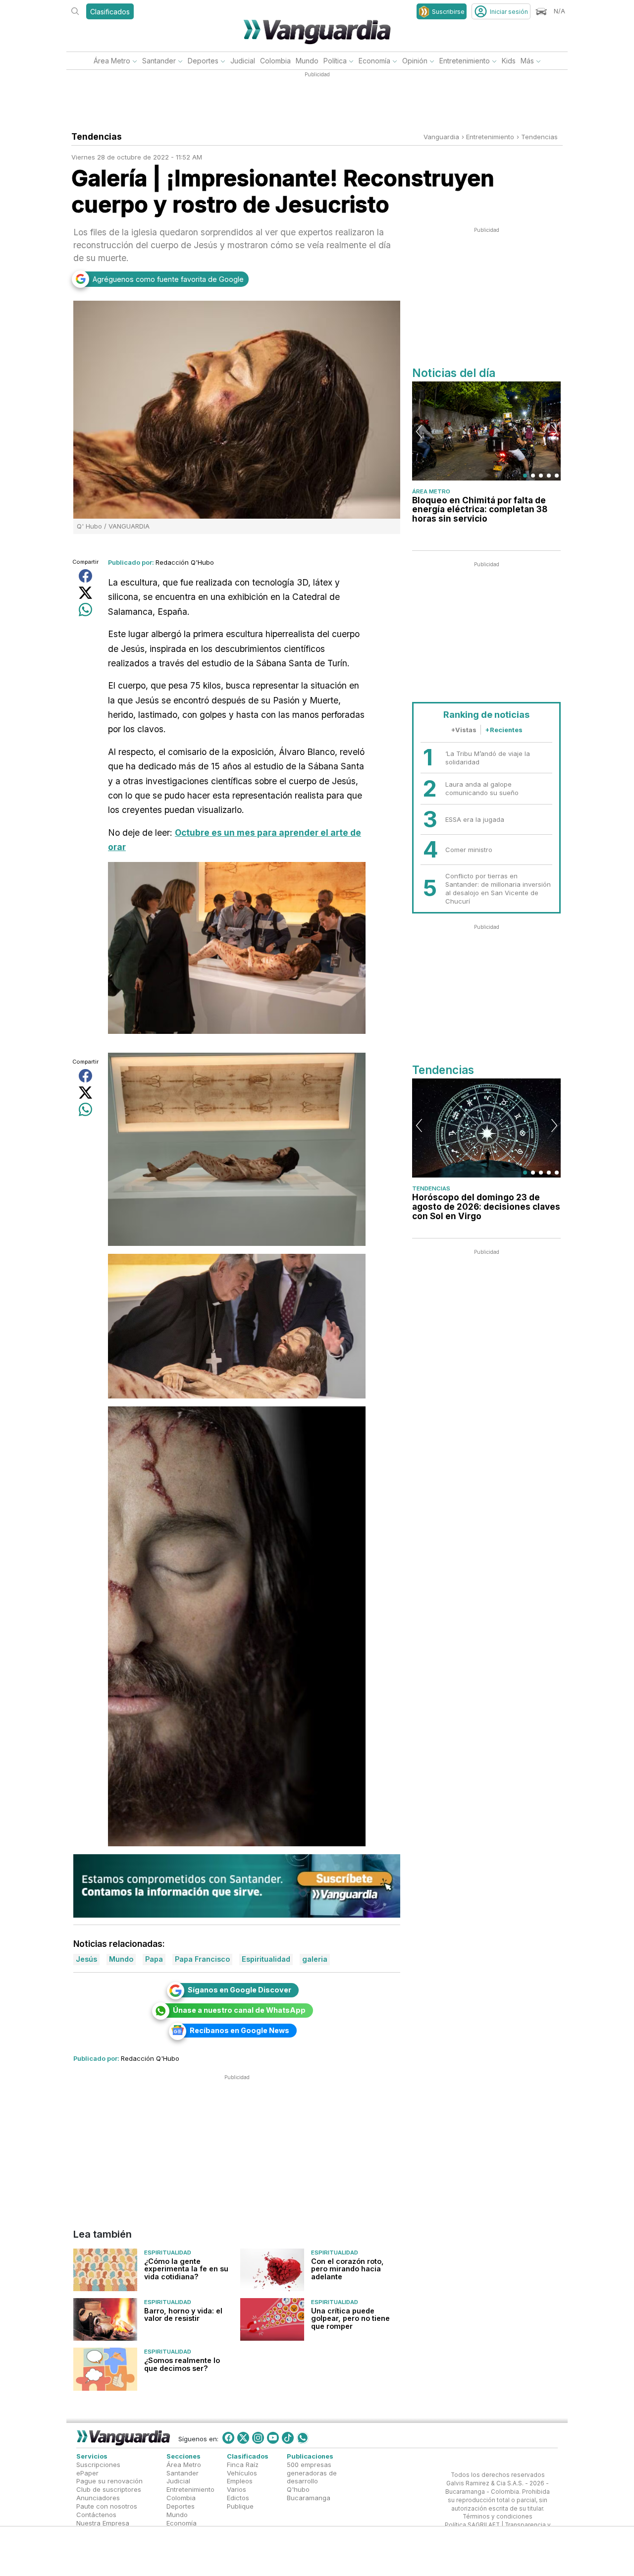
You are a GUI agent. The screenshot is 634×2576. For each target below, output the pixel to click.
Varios (237, 2490)
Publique (240, 2506)
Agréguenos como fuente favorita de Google (168, 279)
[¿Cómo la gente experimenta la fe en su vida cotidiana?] (105, 2270)
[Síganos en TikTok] (288, 2438)
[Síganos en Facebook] (228, 2438)
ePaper (87, 2473)
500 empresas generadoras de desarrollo (312, 2473)
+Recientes (504, 730)
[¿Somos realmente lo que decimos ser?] (105, 2369)
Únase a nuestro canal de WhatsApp (239, 2010)
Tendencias (539, 137)
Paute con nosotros (107, 2506)
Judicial (243, 61)
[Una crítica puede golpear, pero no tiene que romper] (272, 2319)
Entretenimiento (465, 61)
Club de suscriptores (109, 2490)
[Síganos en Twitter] (243, 2438)
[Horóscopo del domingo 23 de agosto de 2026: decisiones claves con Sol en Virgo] (486, 1128)
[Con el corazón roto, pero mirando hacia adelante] (272, 2270)
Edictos (238, 2498)
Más (527, 61)
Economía (374, 61)
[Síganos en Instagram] (258, 2438)
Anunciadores (98, 2498)
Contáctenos (96, 2515)
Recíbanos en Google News (239, 2030)
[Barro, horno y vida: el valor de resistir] (105, 2319)
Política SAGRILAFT (472, 2525)
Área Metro (112, 61)
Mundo (307, 61)
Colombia (275, 61)
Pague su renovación (109, 2481)
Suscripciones (98, 2465)
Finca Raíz (243, 2465)
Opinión (415, 61)
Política (335, 61)
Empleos (240, 2481)
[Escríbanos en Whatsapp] (303, 2438)
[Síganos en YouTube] (273, 2438)
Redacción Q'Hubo (185, 562)
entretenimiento (490, 137)
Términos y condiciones (498, 2517)
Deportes (203, 61)
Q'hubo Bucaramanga (309, 2494)
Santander (159, 61)
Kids (509, 61)
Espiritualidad (168, 2253)
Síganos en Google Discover (239, 1990)
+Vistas (464, 730)
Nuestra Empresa (103, 2523)
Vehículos (242, 2473)
